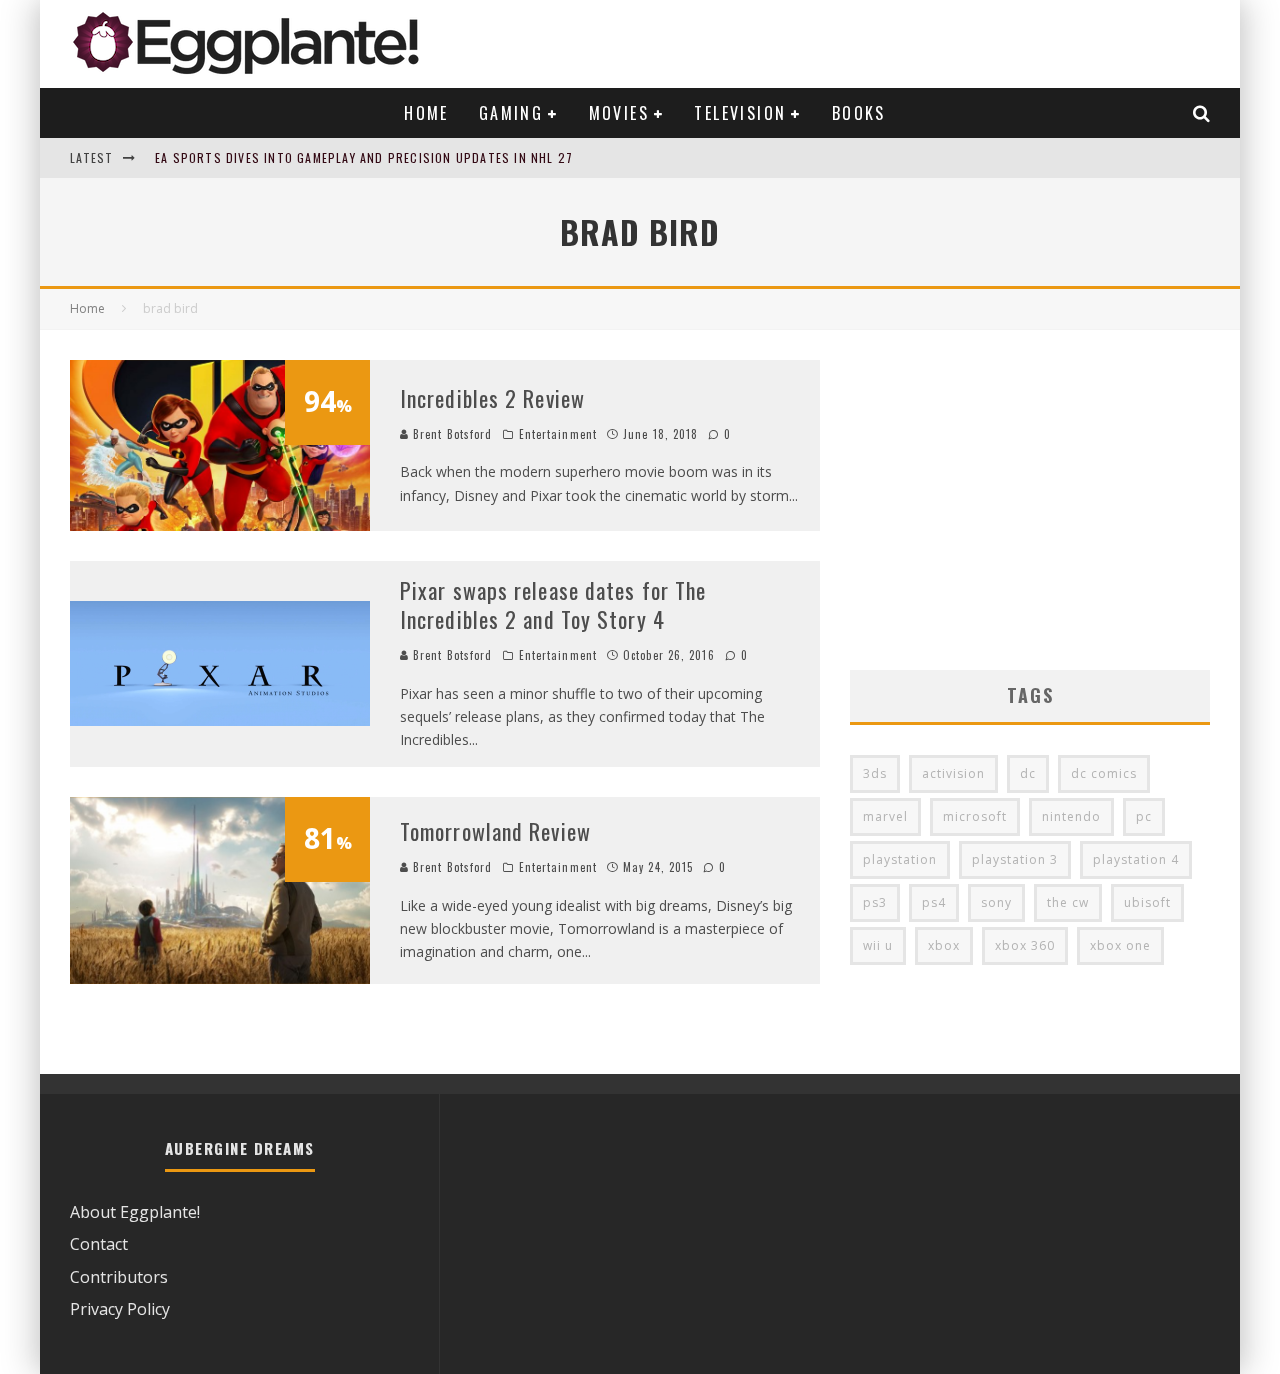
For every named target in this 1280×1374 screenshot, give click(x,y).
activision (953, 773)
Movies (619, 113)
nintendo (1071, 816)
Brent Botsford (451, 434)
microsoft (975, 816)
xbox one (1120, 945)
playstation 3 (1015, 859)
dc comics (1104, 773)
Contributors (119, 1277)
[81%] (220, 978)
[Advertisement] (1030, 500)
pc (1144, 816)
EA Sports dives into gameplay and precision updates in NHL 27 (364, 157)
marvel (885, 816)
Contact (99, 1244)
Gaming (511, 113)
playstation (900, 859)
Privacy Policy (120, 1309)
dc (1028, 773)
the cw (1068, 902)
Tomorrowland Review (495, 831)
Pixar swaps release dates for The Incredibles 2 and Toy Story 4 (553, 604)
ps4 (934, 902)
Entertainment (558, 434)
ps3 (875, 902)
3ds (875, 773)
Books (859, 113)
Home (426, 113)
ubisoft (1147, 902)
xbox (944, 945)
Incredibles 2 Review (492, 398)
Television (740, 113)
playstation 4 (1136, 859)
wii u (878, 945)
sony (996, 902)
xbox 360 (1025, 945)
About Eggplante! (135, 1212)
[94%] (220, 525)
